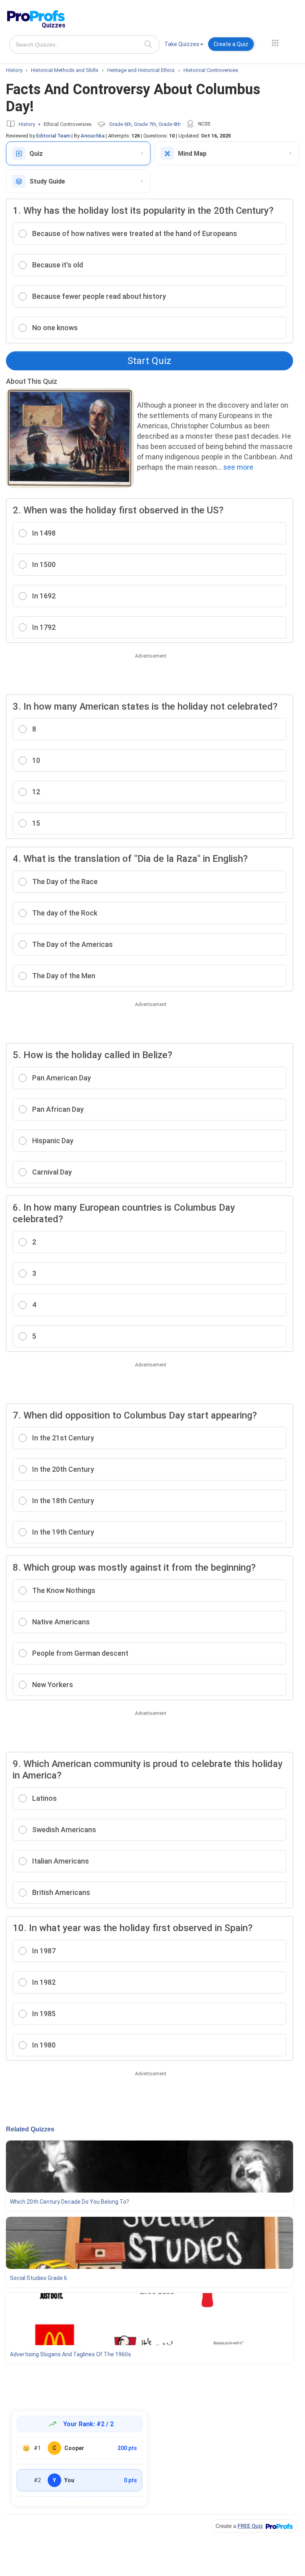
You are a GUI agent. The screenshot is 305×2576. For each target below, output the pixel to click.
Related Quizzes (30, 2129)
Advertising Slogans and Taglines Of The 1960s (70, 2354)
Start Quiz (149, 361)
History (27, 124)
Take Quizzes (182, 44)
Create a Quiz (231, 44)
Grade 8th (170, 124)
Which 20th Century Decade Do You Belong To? (69, 2202)
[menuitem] (184, 45)
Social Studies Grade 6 (39, 2278)
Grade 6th (120, 124)
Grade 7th (145, 124)
